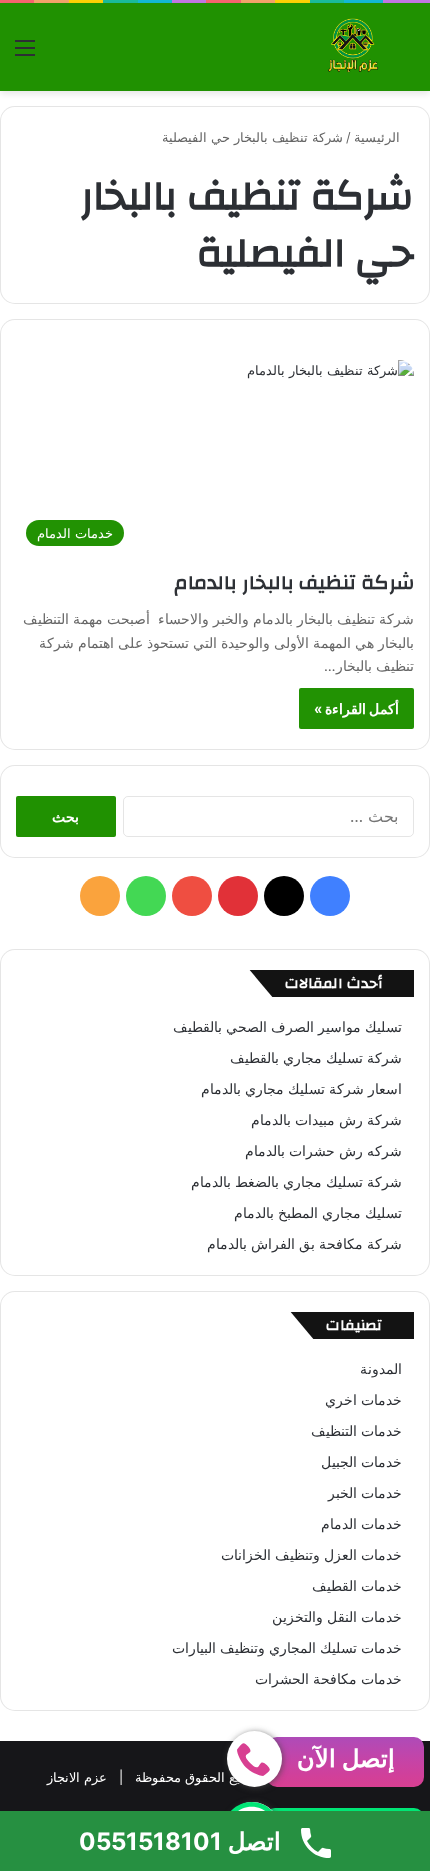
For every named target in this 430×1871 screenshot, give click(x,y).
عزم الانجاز (77, 1777)
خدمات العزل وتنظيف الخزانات (311, 1555)
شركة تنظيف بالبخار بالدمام (291, 582)
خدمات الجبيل (361, 1462)
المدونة (381, 1369)
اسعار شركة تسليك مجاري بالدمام (301, 1089)
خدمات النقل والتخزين (337, 1617)
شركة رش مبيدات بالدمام (326, 1120)
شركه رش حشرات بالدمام (323, 1151)
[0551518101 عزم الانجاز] (353, 47)
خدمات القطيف (357, 1586)
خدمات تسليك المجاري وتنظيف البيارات (287, 1648)
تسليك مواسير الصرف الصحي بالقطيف (287, 1027)
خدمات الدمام (361, 1524)
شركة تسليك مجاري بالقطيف (316, 1058)
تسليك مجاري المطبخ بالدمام (318, 1213)
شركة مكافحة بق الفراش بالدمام (304, 1244)
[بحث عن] (405, 54)
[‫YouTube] (192, 896)
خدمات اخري (363, 1400)
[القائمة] (25, 54)
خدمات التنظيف (356, 1431)
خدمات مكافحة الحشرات (328, 1679)
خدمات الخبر (365, 1493)
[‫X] (284, 896)
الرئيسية (379, 137)
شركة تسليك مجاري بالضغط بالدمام (296, 1182)
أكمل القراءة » (356, 708)
